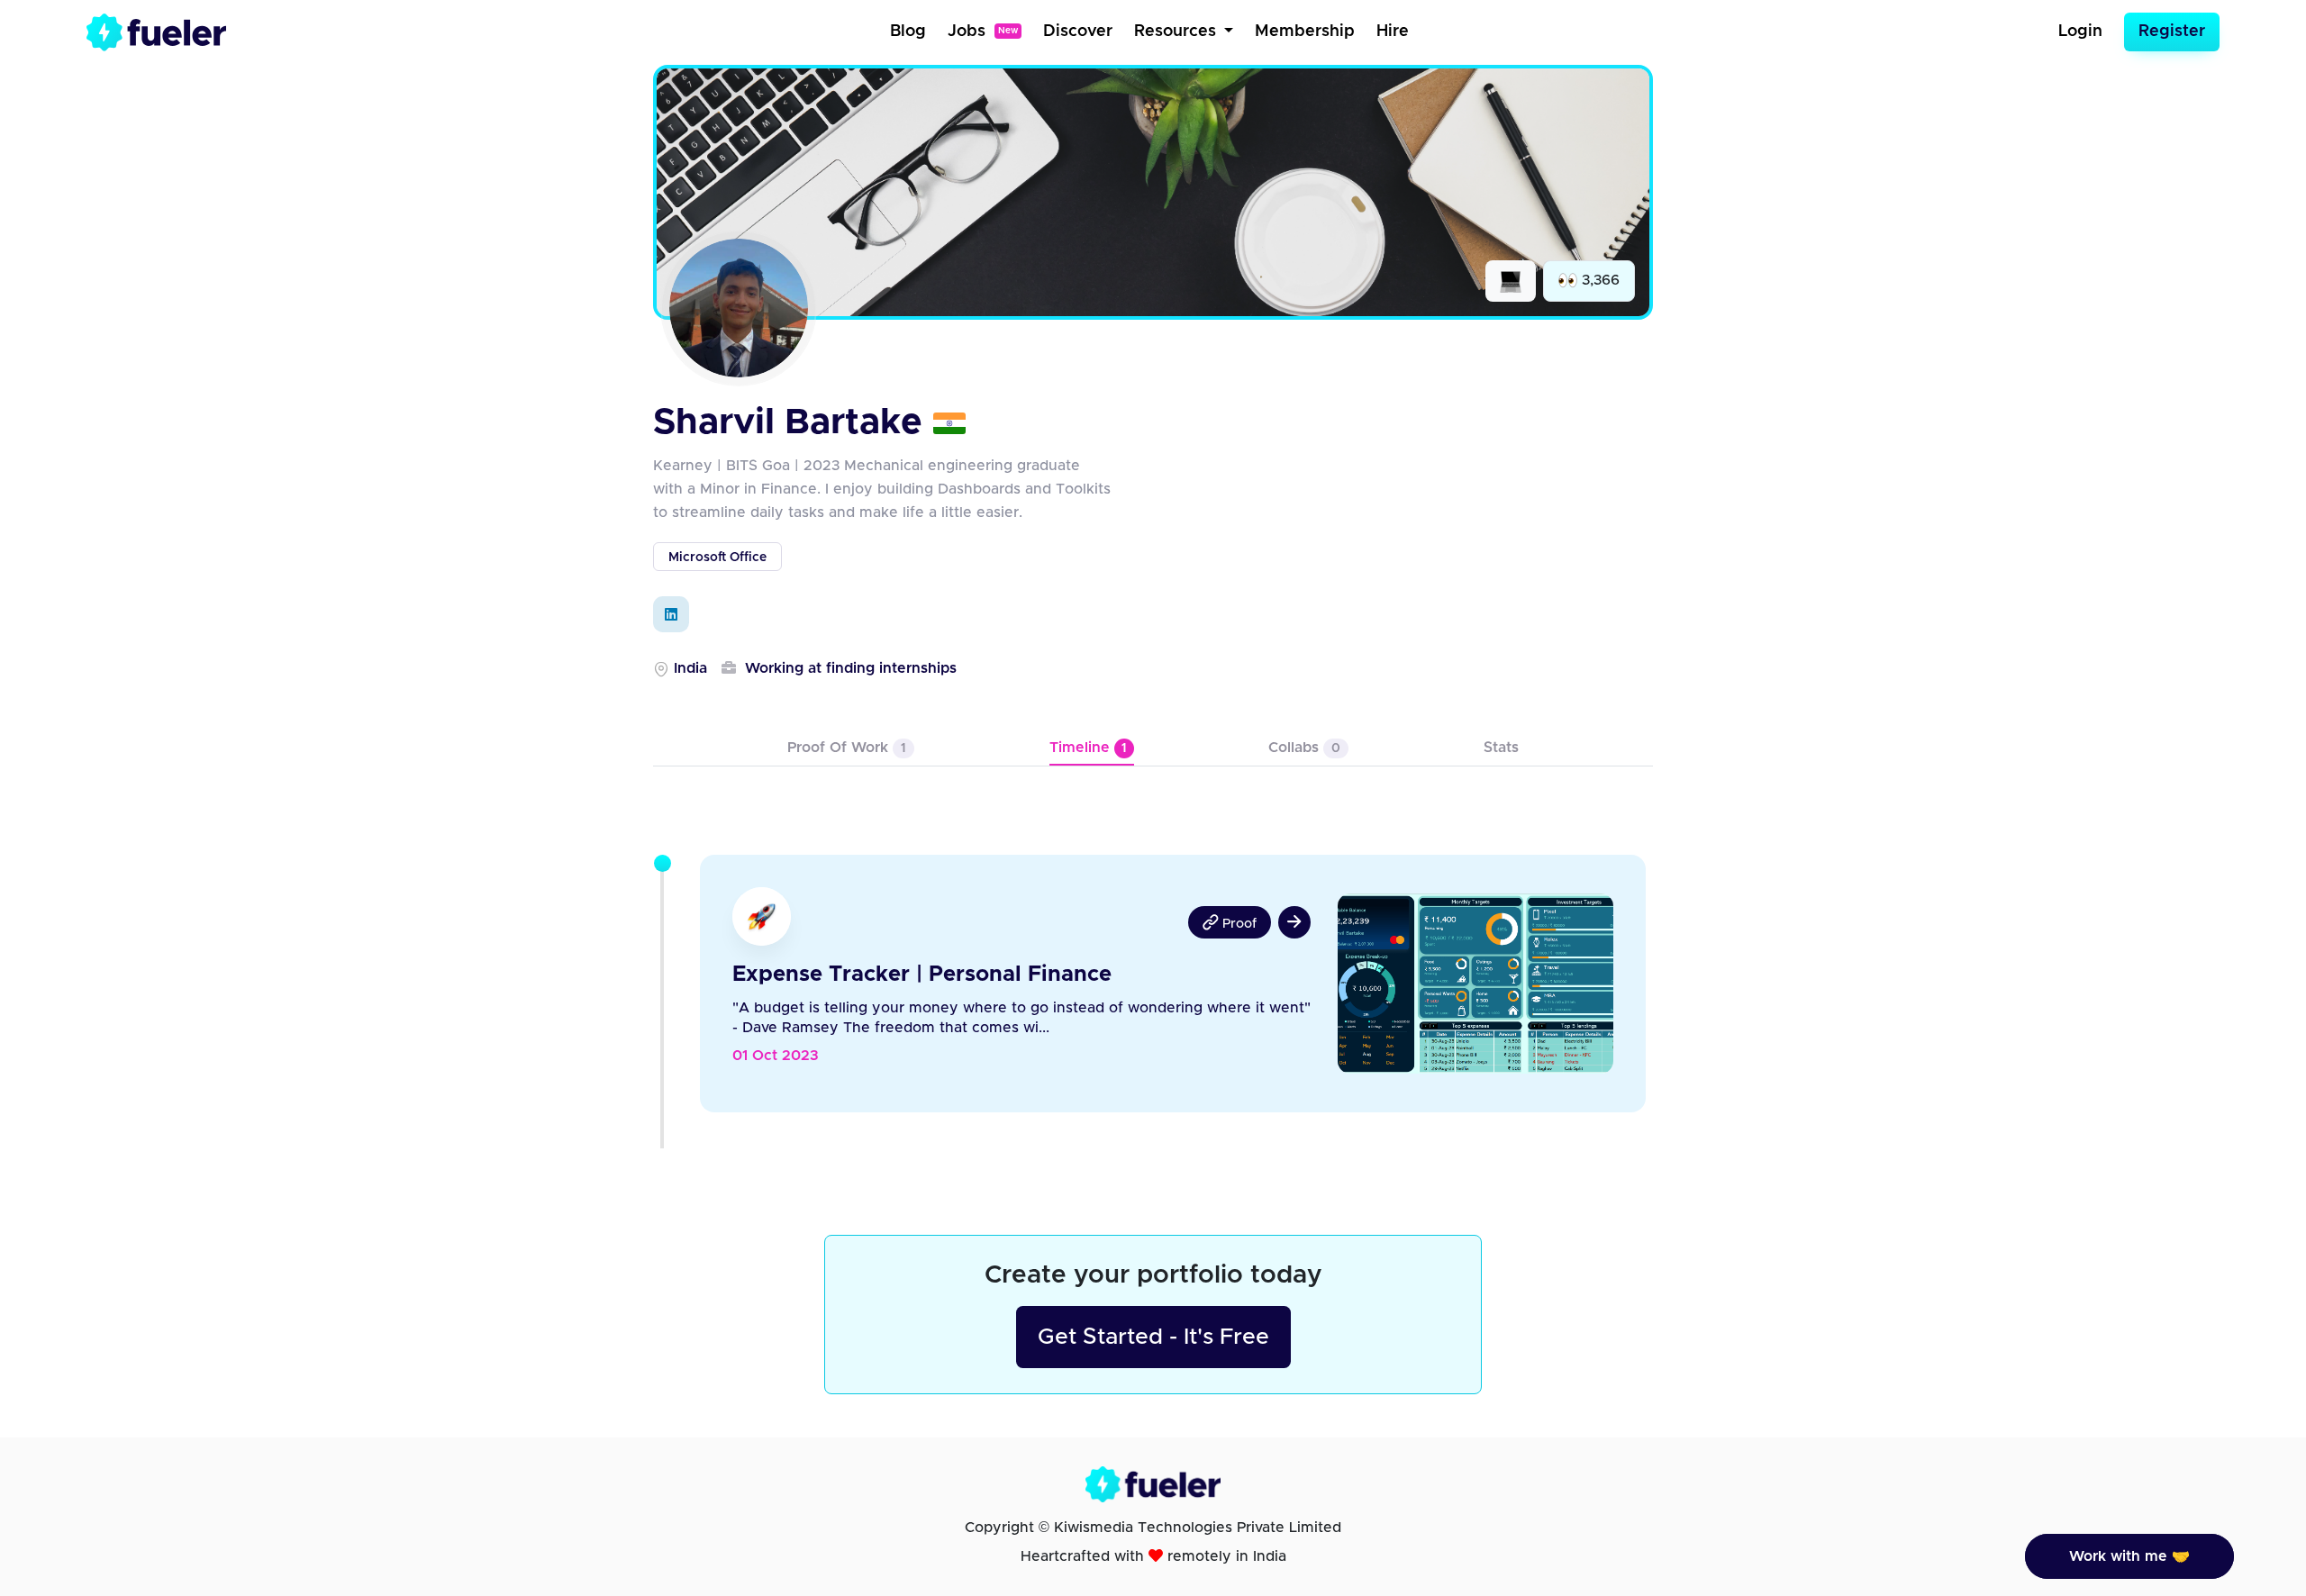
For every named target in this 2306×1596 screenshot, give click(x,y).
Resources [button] (1177, 32)
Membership (1305, 32)
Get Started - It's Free (1153, 1337)
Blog (908, 32)
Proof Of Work (847, 748)
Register (2172, 32)
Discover (1078, 32)
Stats (1501, 748)
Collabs (1304, 748)
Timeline (1088, 748)
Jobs (983, 32)
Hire (1393, 32)
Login (2080, 32)
